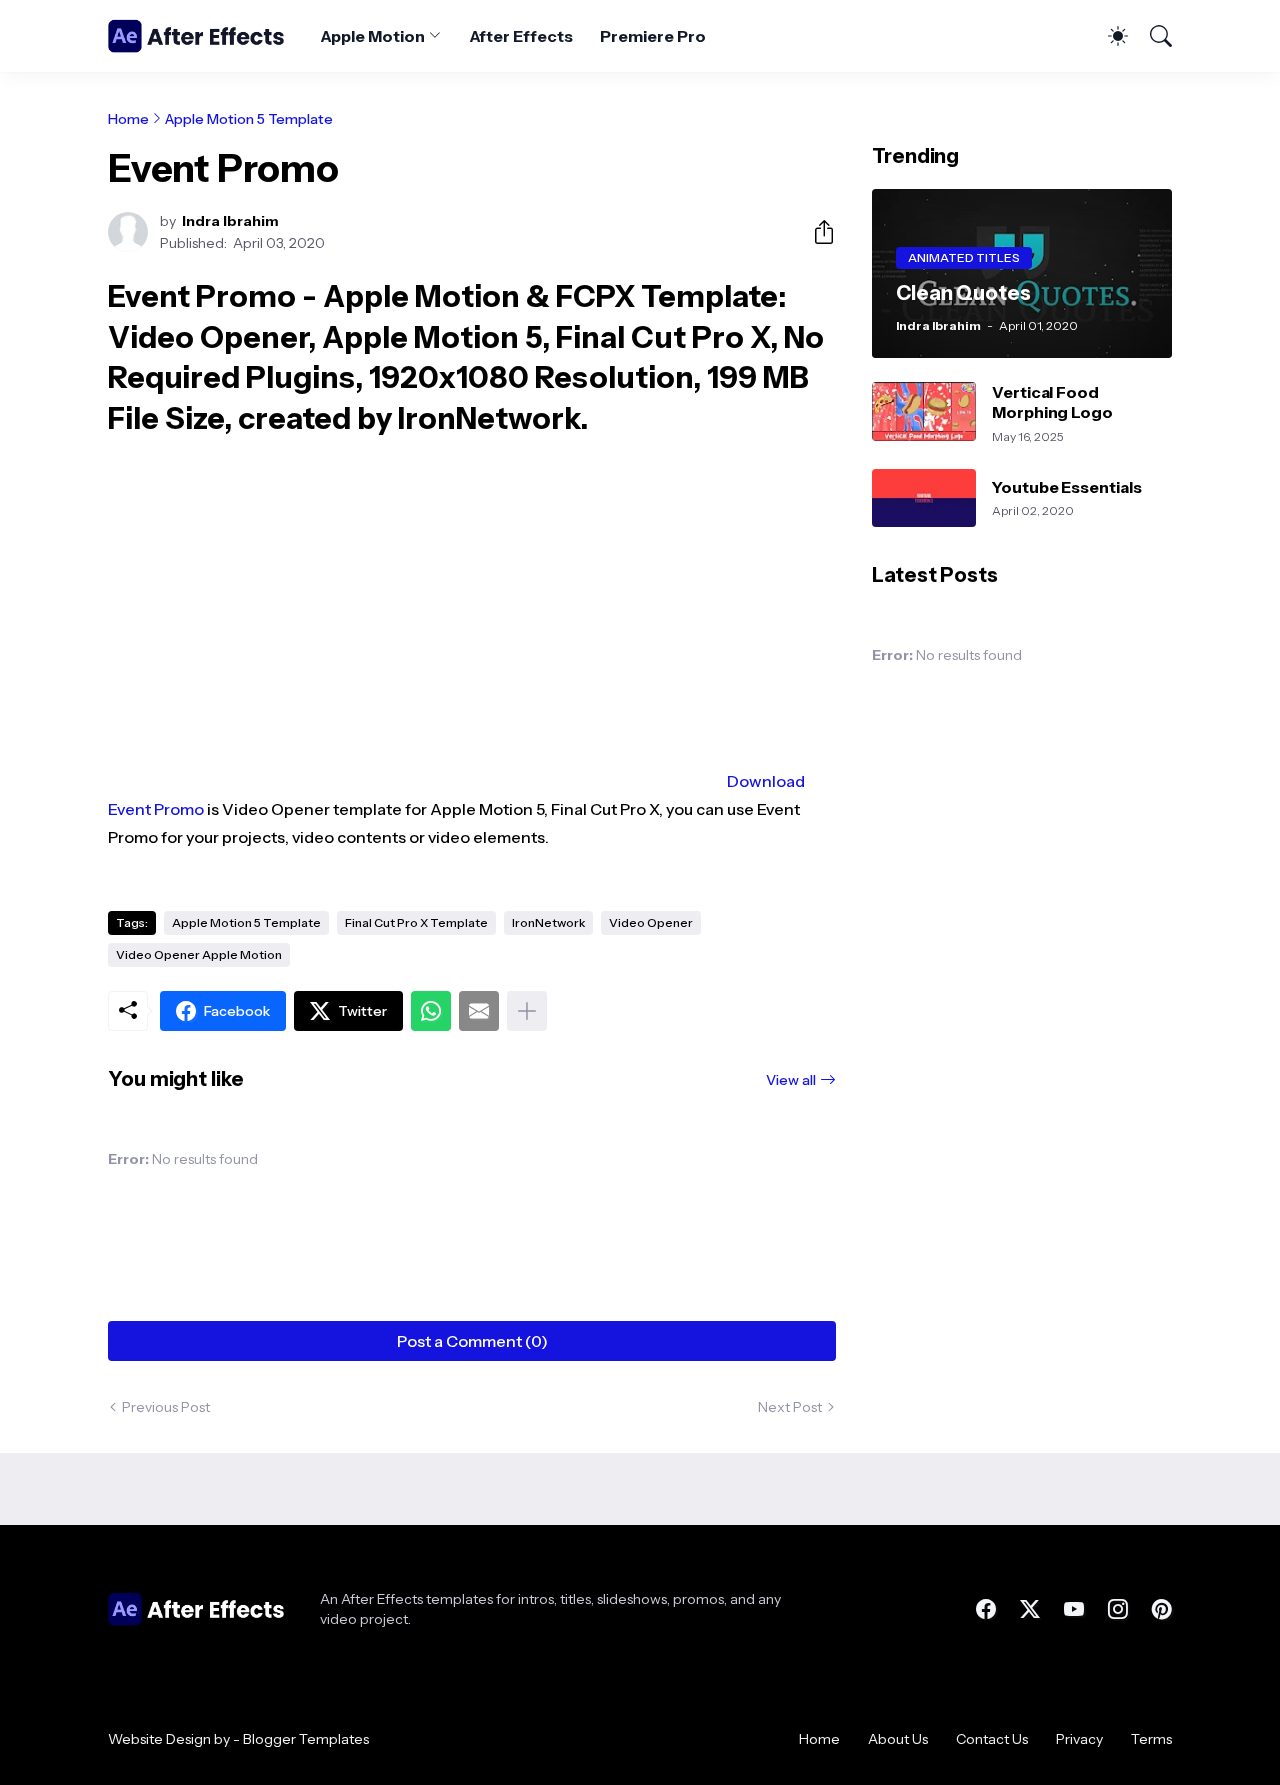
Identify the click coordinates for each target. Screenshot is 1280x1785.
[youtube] (1074, 1609)
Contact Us (992, 1739)
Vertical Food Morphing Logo (1052, 402)
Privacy (1079, 1739)
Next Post (790, 1407)
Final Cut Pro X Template (416, 922)
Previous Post (166, 1407)
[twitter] (1030, 1609)
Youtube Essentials (1067, 487)
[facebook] (986, 1609)
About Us (898, 1739)
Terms (1151, 1739)
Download (766, 781)
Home (128, 119)
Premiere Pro (652, 36)
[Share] (816, 232)
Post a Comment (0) (472, 1341)
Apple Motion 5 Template (249, 119)
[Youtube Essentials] (924, 498)
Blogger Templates (306, 1739)
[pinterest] (1162, 1609)
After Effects (521, 36)
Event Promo (156, 809)
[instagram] (1118, 1609)
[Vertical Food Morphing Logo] (924, 411)
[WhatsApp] (431, 1011)
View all (791, 1080)
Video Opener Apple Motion (199, 954)
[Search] (1152, 36)
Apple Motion (372, 36)
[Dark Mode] (1108, 36)
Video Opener (651, 922)
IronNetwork (548, 922)
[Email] (479, 1011)
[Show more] (527, 1011)
